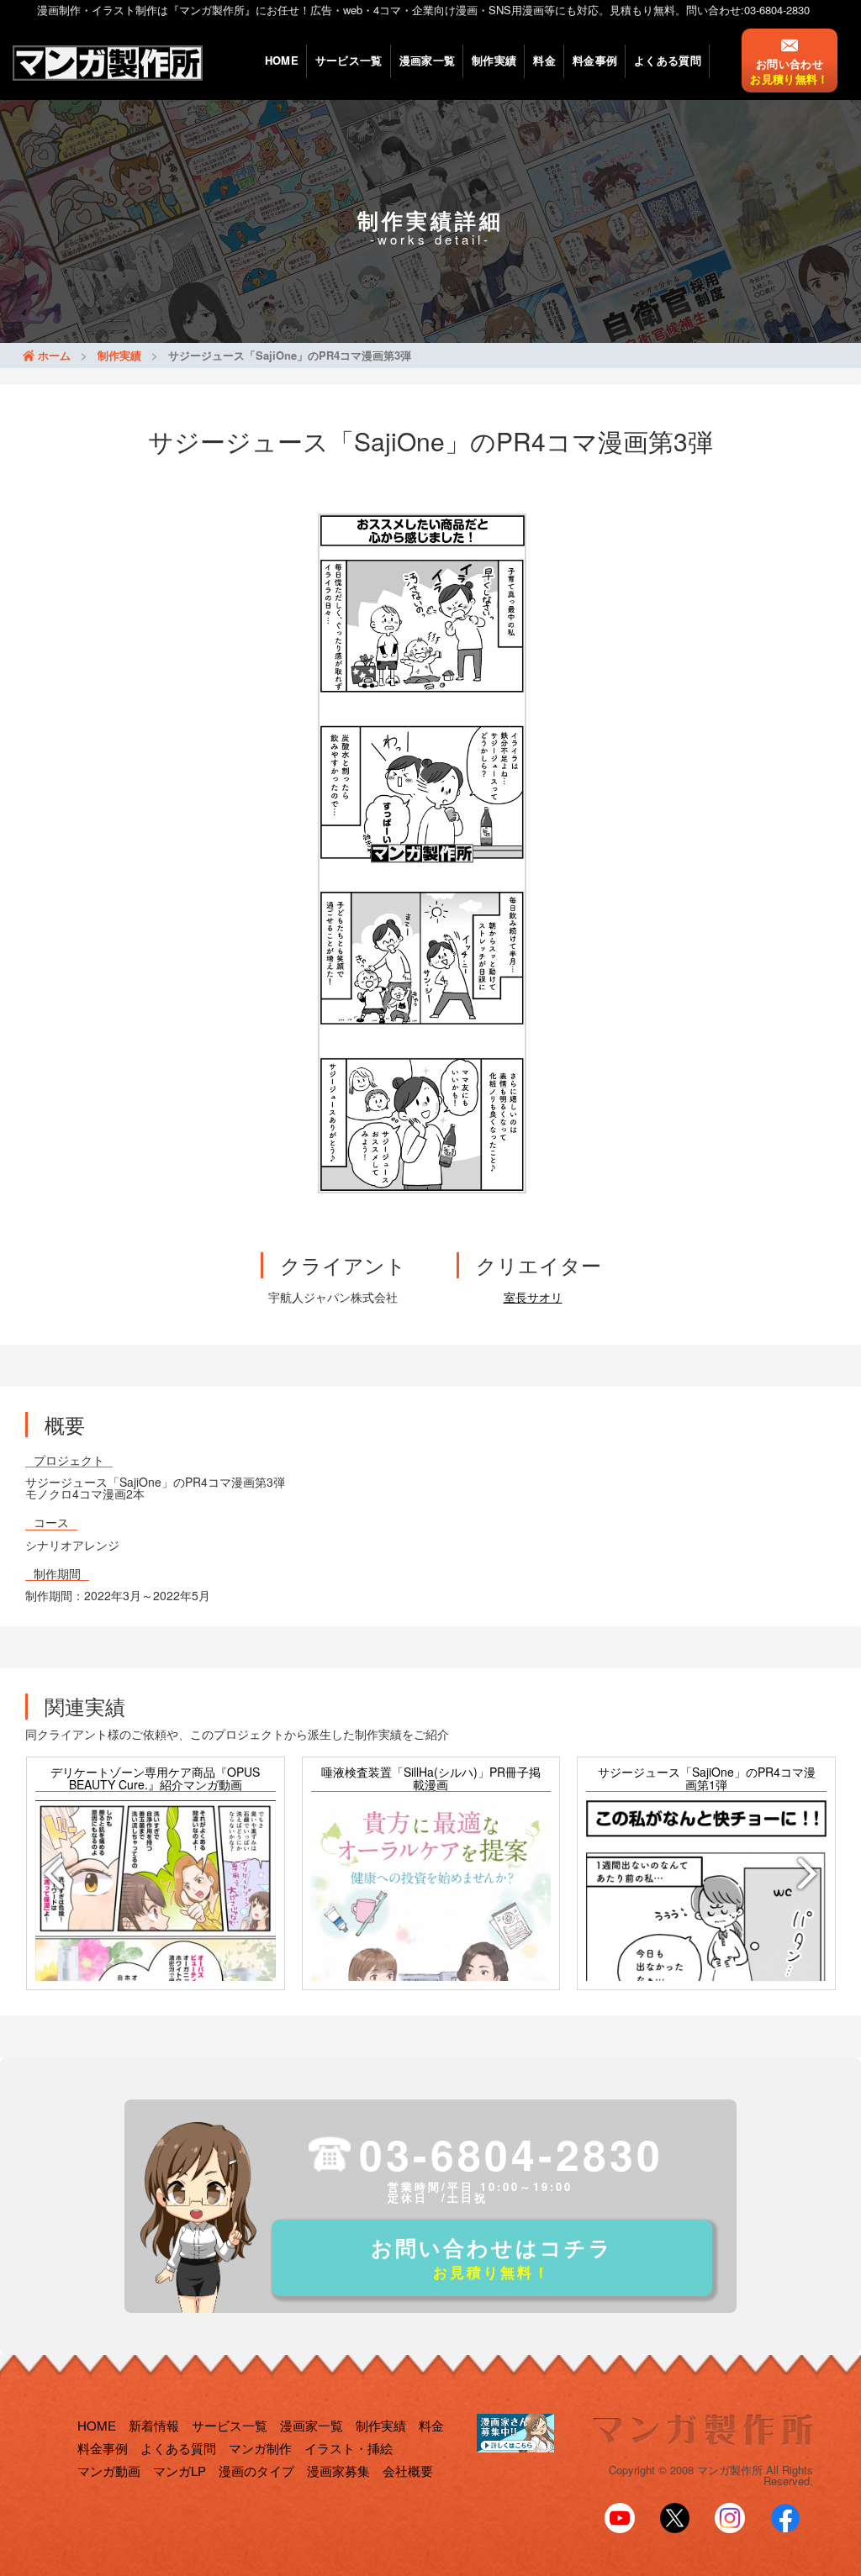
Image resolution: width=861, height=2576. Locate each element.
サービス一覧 (349, 60)
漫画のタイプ (256, 2471)
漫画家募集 (338, 2471)
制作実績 (494, 60)
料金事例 (595, 60)
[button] (50, 1873)
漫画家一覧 (428, 60)
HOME (282, 60)
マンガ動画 (109, 2471)
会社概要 (408, 2471)
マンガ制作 (260, 2448)
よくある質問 (668, 60)
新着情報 (154, 2425)
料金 (544, 60)
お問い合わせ (789, 71)
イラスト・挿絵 (349, 2448)
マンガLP (180, 2471)
